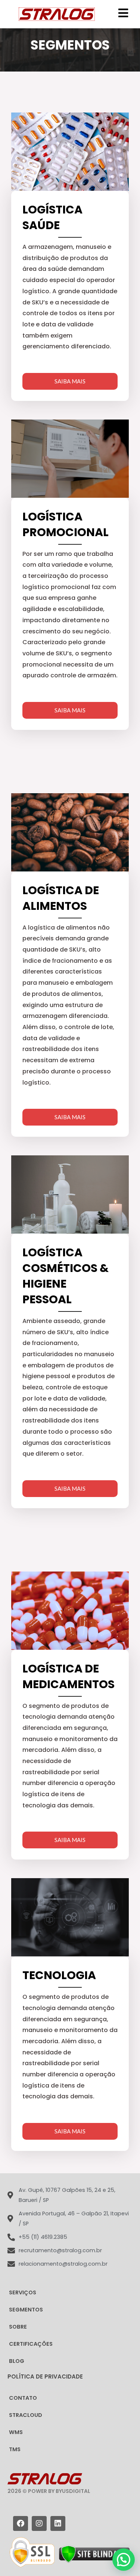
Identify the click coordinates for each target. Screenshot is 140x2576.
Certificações (31, 2344)
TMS (15, 2449)
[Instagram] (39, 2523)
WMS (16, 2432)
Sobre (18, 2327)
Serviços (23, 2292)
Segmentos (26, 2310)
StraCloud (26, 2415)
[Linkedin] (58, 2523)
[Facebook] (21, 2523)
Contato (23, 2398)
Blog (17, 2361)
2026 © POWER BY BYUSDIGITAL (49, 2491)
